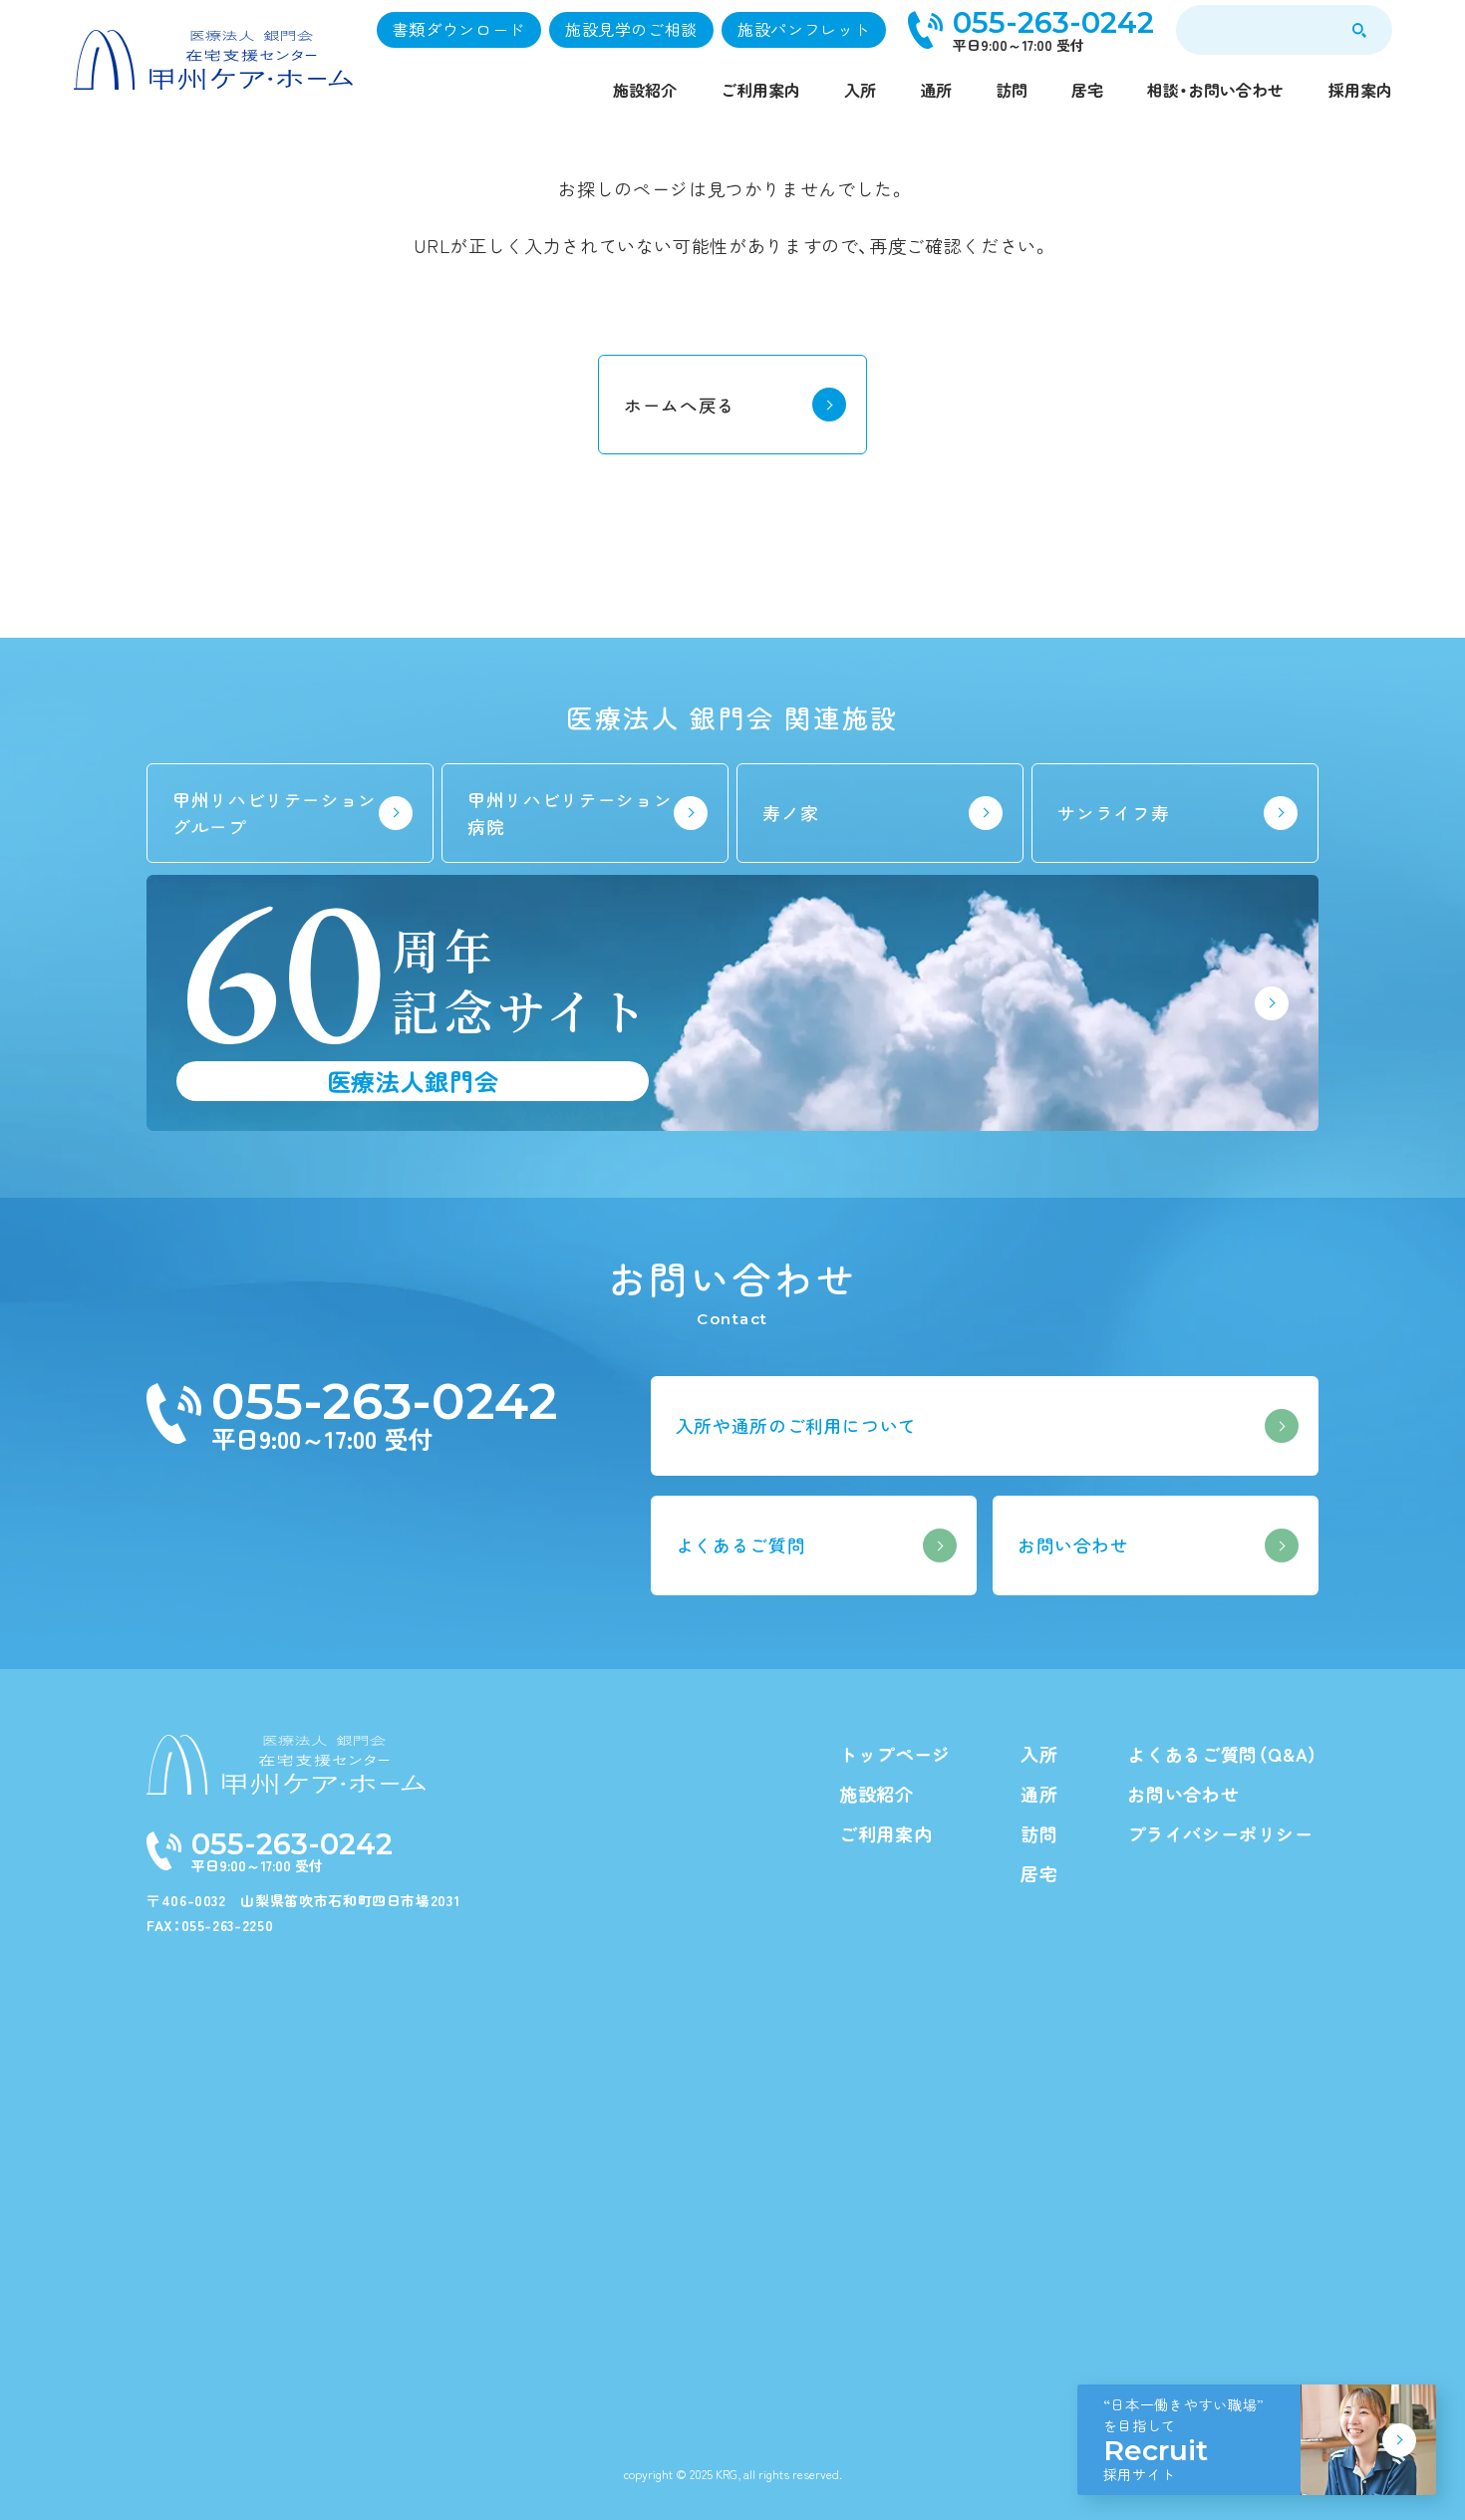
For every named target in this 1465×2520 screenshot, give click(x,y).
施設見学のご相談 (631, 29)
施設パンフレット (804, 29)
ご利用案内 (760, 90)
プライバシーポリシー (1220, 1833)
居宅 (1087, 90)
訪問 (1012, 90)
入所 (860, 90)
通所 (936, 90)
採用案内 (1360, 90)
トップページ (895, 1754)
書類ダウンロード (459, 29)
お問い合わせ (1183, 1794)
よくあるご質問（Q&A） (1223, 1754)
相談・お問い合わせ (1215, 90)
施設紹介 (645, 90)
